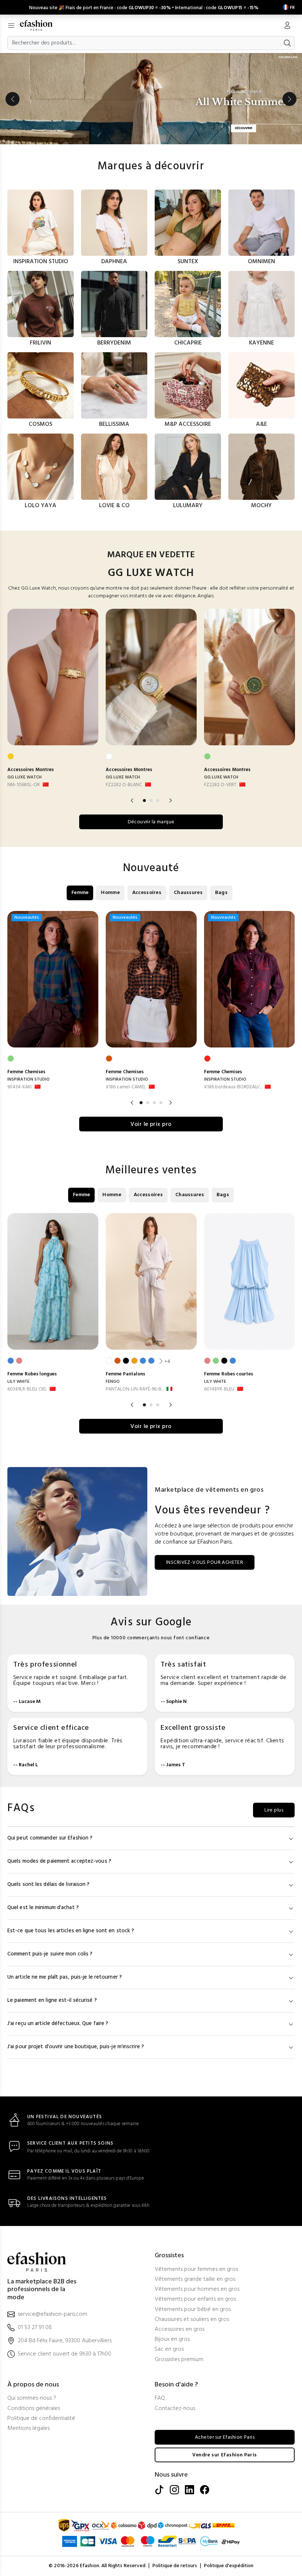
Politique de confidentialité (41, 2419)
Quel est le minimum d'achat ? (43, 1908)
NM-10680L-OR (24, 785)
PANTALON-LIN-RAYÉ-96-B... (135, 1389)
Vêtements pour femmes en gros (196, 2270)
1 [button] (144, 801)
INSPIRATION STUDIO (29, 1079)
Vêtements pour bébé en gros (193, 2310)
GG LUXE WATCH (24, 777)
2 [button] (151, 801)
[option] (151, 99)
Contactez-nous (175, 2409)
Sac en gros (169, 2349)
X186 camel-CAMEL (126, 1087)
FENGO (113, 1382)
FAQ (160, 2398)
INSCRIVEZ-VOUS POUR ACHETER (205, 1563)
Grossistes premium (179, 2360)
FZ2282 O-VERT (220, 785)
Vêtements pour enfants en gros (195, 2299)
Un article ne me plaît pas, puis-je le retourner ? (65, 1977)
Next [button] (289, 99)
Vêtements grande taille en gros (195, 2280)
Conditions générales (34, 2409)
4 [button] (161, 1103)
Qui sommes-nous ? (32, 2398)
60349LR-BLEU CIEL (27, 1389)
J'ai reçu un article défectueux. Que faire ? (58, 2024)
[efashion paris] (40, 25)
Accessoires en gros (180, 2330)
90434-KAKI (20, 1087)
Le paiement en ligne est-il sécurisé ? (52, 2001)
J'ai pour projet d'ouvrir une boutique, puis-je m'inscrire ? (76, 2047)
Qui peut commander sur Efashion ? (50, 1838)
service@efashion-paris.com (52, 2314)
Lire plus (274, 1810)
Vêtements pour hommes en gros (197, 2289)
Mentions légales (29, 2429)
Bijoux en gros (172, 2340)
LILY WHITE (18, 1382)
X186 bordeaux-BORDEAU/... (233, 1087)
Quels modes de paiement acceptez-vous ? (59, 1861)
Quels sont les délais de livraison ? (49, 1885)
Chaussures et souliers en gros (192, 2320)
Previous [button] (13, 99)
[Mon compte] (287, 26)
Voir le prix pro (151, 1124)
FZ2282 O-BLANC (124, 785)
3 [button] (158, 801)
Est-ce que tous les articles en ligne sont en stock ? (71, 1931)
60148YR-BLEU (219, 1389)
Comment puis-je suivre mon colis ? (50, 1954)
